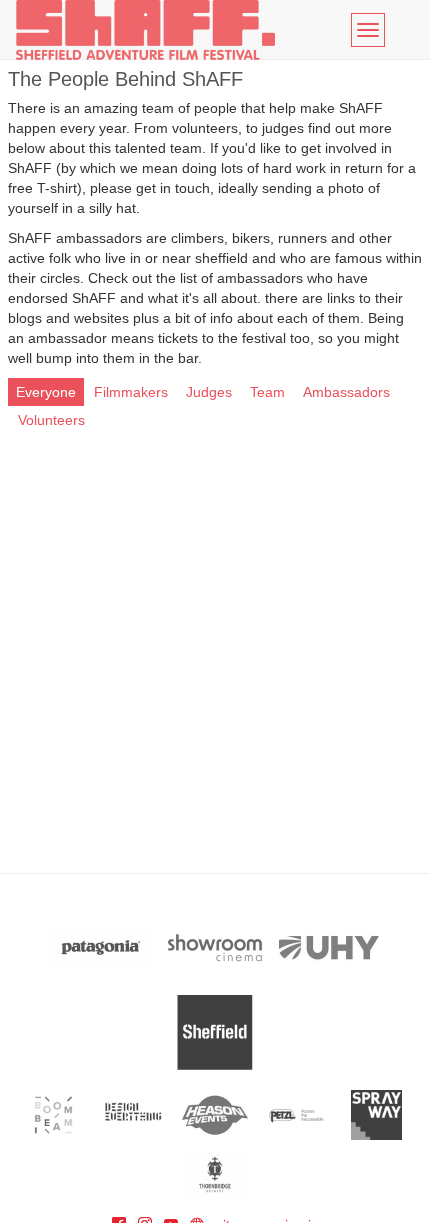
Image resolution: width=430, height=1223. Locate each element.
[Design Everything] (134, 1115)
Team (267, 392)
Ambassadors (346, 392)
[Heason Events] (215, 1115)
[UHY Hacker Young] (329, 947)
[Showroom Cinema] (215, 947)
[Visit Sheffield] (215, 1032)
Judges (209, 392)
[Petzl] (295, 1115)
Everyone (46, 392)
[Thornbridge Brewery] (215, 1175)
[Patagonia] (101, 947)
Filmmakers (131, 392)
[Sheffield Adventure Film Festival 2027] (145, 30)
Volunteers (51, 420)
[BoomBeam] (53, 1115)
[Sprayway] (376, 1115)
